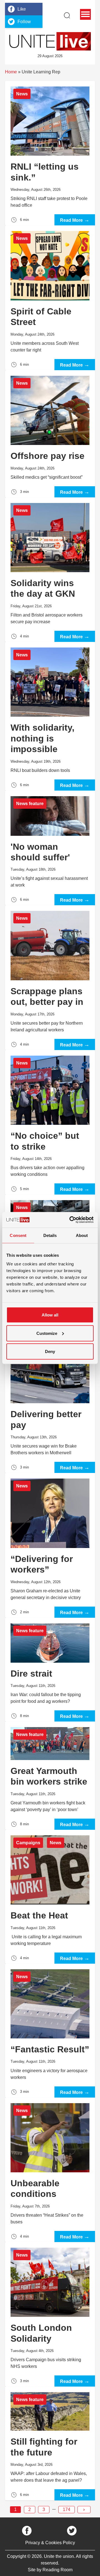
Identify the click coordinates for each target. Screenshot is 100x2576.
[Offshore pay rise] (50, 434)
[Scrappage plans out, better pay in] (50, 978)
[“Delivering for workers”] (50, 1545)
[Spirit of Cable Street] (50, 298)
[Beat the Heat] (50, 1897)
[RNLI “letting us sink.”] (50, 153)
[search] (67, 15)
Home (11, 72)
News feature (30, 804)
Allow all (50, 1315)
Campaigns (28, 1843)
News (22, 94)
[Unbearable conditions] (50, 2170)
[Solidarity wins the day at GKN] (50, 570)
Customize (47, 1333)
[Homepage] (50, 41)
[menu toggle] (85, 14)
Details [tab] (50, 1235)
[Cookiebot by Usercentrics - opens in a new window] (71, 1220)
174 (67, 2509)
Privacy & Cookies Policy (50, 2543)
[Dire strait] (50, 1670)
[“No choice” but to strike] (50, 1122)
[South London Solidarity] (50, 2314)
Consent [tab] (18, 1235)
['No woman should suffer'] (50, 848)
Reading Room (57, 2570)
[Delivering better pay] (50, 1401)
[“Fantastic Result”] (50, 2031)
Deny (50, 1351)
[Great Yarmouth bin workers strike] (50, 1775)
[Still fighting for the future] (50, 2443)
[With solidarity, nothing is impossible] (50, 716)
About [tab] (82, 1235)
